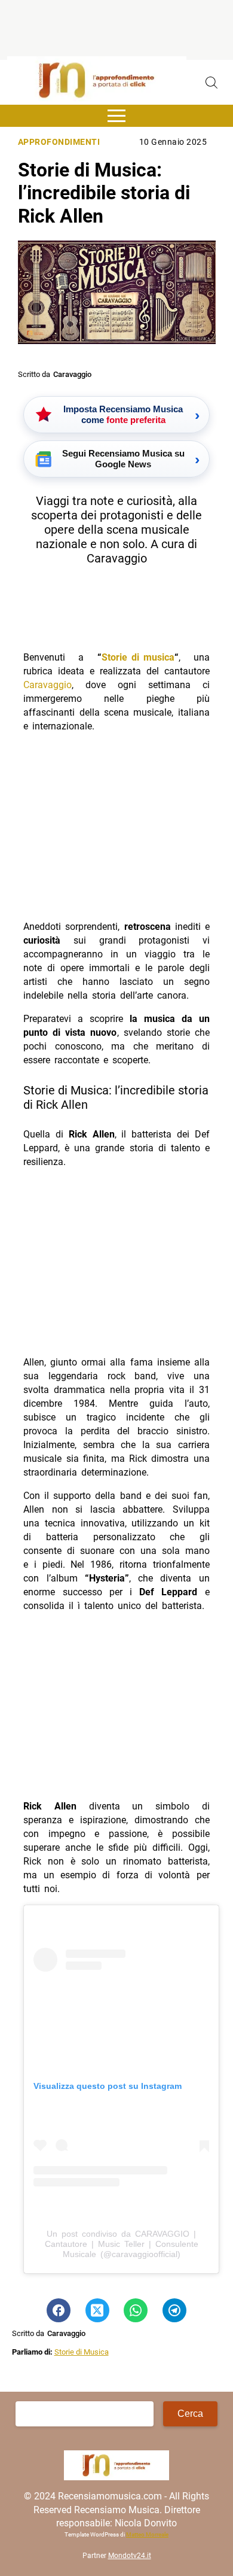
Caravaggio (47, 685)
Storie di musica (138, 657)
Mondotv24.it (130, 2556)
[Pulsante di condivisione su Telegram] (174, 2310)
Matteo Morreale (147, 2534)
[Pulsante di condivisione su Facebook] (59, 2310)
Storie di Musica (82, 2352)
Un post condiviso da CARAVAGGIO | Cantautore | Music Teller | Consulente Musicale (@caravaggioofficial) (122, 2244)
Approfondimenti (59, 142)
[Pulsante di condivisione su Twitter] (97, 2310)
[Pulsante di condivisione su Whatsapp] (136, 2310)
